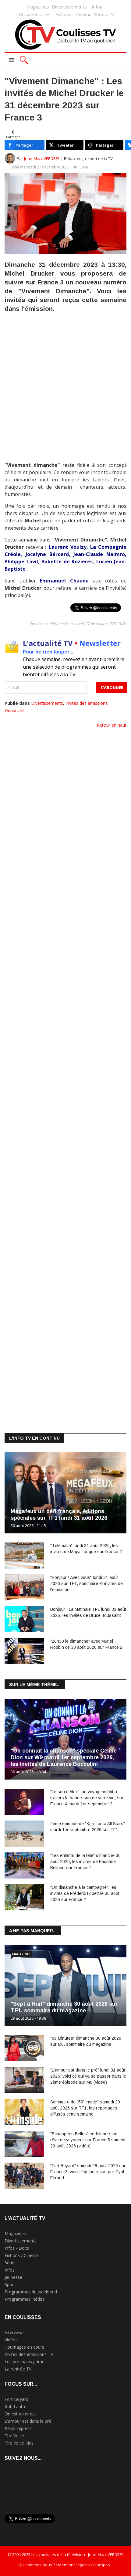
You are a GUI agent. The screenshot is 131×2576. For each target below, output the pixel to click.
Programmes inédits (25, 2299)
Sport (10, 2284)
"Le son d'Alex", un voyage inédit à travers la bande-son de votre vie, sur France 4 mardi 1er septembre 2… (87, 1798)
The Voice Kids (19, 2443)
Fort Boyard (16, 2399)
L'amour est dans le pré (28, 2421)
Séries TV (104, 14)
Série (9, 2263)
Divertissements (69, 7)
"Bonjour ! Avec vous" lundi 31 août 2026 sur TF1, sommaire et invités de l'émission (87, 1583)
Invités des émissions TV (29, 2354)
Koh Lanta (15, 2406)
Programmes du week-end (31, 2292)
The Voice (14, 2436)
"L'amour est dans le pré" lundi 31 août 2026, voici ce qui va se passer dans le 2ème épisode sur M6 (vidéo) (88, 2076)
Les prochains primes (26, 2362)
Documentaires (35, 14)
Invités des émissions (87, 703)
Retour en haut (112, 725)
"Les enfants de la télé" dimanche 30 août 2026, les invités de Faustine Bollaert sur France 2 (85, 1862)
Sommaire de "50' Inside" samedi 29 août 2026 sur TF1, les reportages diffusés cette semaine (85, 2108)
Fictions (63, 14)
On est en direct (20, 2414)
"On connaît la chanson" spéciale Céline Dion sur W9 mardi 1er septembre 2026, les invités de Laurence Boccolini (64, 1757)
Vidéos (11, 2340)
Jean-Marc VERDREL (42, 158)
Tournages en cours (24, 2347)
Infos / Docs (17, 2248)
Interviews (15, 2332)
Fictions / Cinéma (22, 2255)
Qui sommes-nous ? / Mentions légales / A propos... (65, 2565)
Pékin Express (18, 2428)
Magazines (38, 7)
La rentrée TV (18, 2369)
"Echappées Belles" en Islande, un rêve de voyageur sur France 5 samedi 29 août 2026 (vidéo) (88, 2140)
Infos (97, 7)
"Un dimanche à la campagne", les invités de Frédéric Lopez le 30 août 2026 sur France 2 (85, 1893)
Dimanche (15, 710)
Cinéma (84, 14)
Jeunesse (13, 2277)
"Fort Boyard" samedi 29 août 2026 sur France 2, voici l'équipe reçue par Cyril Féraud (88, 2172)
